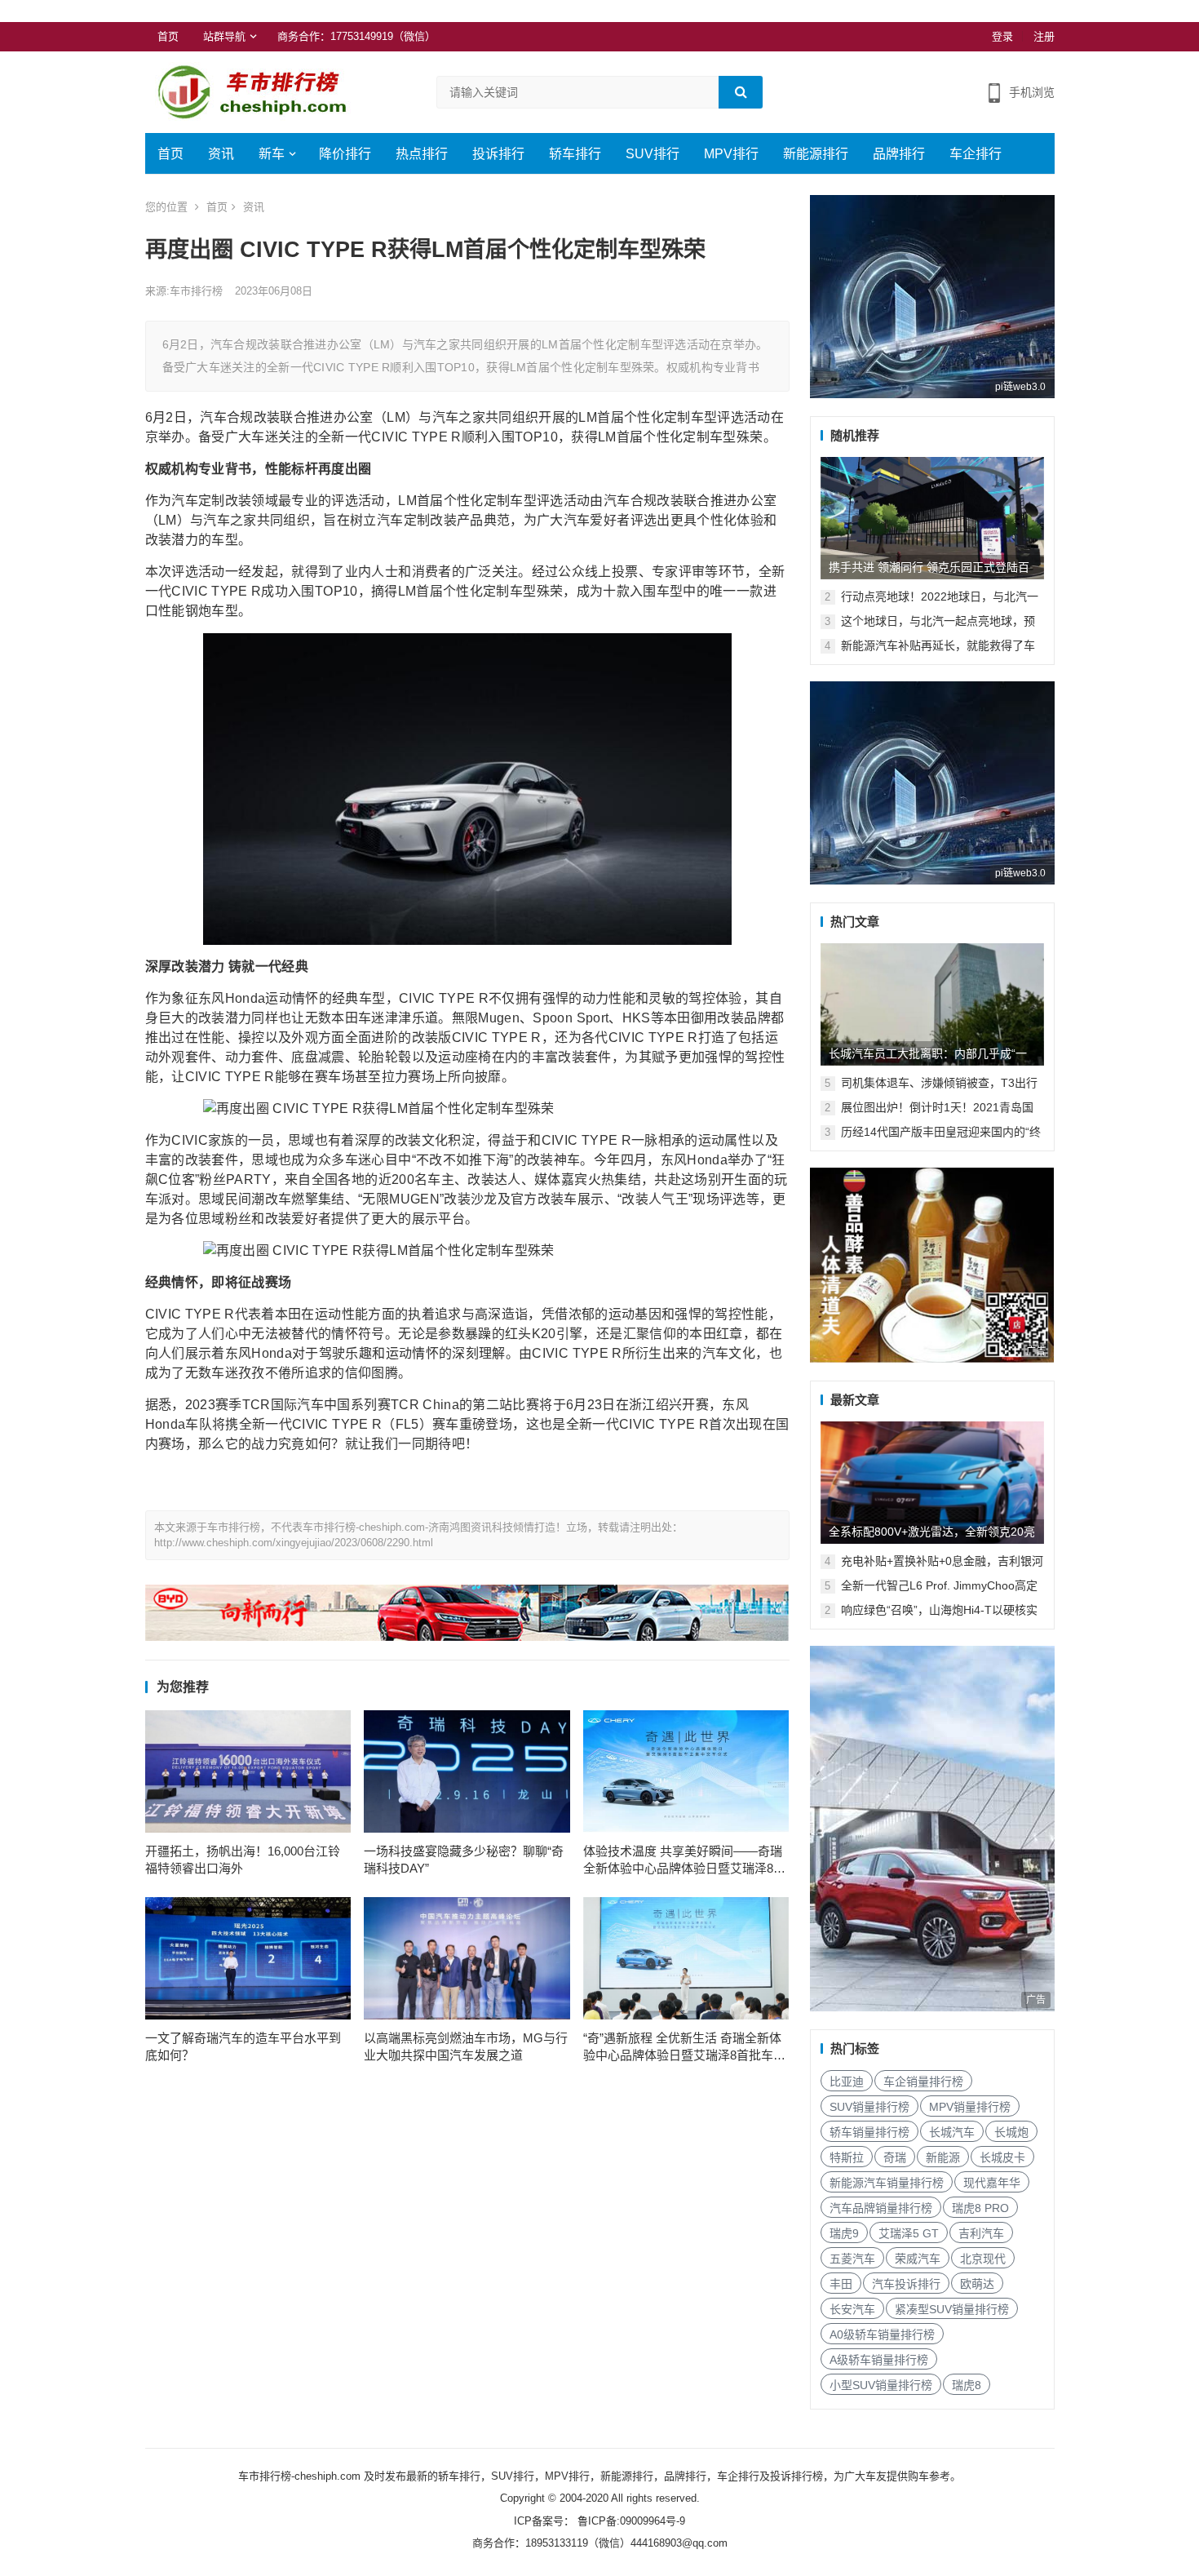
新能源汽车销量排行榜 (887, 2183)
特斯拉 (847, 2157)
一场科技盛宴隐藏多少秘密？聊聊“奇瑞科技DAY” (464, 1860)
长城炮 (1011, 2132)
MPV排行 (731, 154)
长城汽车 (952, 2132)
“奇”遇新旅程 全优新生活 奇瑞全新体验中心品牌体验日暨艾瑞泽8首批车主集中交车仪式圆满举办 (684, 2047)
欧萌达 (977, 2284)
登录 (1002, 36)
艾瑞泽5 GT (909, 2233)
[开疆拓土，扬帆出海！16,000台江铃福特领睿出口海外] (248, 1771)
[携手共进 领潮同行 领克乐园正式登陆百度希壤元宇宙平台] (932, 518)
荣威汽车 (918, 2259)
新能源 (943, 2157)
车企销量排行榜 (923, 2082)
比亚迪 (847, 2082)
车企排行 (976, 154)
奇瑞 (895, 2157)
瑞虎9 (844, 2233)
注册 (1044, 36)
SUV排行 (653, 154)
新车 (272, 154)
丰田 (841, 2284)
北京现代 (983, 2259)
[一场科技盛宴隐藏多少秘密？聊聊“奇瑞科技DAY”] (467, 1771)
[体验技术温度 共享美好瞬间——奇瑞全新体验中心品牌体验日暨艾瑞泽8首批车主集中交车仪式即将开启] (686, 1771)
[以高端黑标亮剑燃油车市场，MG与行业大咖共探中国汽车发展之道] (467, 1958)
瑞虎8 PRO (980, 2208)
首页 (168, 36)
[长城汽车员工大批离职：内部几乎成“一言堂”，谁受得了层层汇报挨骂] (932, 1004)
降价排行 (345, 154)
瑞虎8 (967, 2385)
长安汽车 (852, 2309)
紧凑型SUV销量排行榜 (952, 2309)
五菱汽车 (852, 2259)
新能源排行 (816, 154)
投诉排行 (498, 154)
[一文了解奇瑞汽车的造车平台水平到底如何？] (248, 1958)
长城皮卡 (1002, 2157)
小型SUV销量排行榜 (881, 2385)
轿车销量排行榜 (869, 2132)
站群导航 (224, 36)
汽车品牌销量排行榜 (881, 2208)
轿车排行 (575, 154)
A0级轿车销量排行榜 (882, 2334)
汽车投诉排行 (906, 2284)
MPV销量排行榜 (970, 2107)
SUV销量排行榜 (869, 2107)
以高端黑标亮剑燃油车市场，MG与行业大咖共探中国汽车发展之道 (466, 2046)
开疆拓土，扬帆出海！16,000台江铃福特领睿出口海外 (243, 1860)
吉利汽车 (981, 2233)
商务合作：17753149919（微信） (356, 36)
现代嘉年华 (992, 2183)
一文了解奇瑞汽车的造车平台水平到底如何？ (243, 2046)
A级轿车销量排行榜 (879, 2360)
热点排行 (422, 154)
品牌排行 (899, 154)
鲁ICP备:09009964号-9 (630, 2521)
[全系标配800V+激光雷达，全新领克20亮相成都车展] (932, 1483)
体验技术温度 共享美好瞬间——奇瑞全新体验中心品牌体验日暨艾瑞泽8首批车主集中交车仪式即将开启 (684, 1860)
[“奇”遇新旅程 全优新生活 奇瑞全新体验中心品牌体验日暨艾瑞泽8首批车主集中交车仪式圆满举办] (686, 1958)
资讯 (221, 154)
